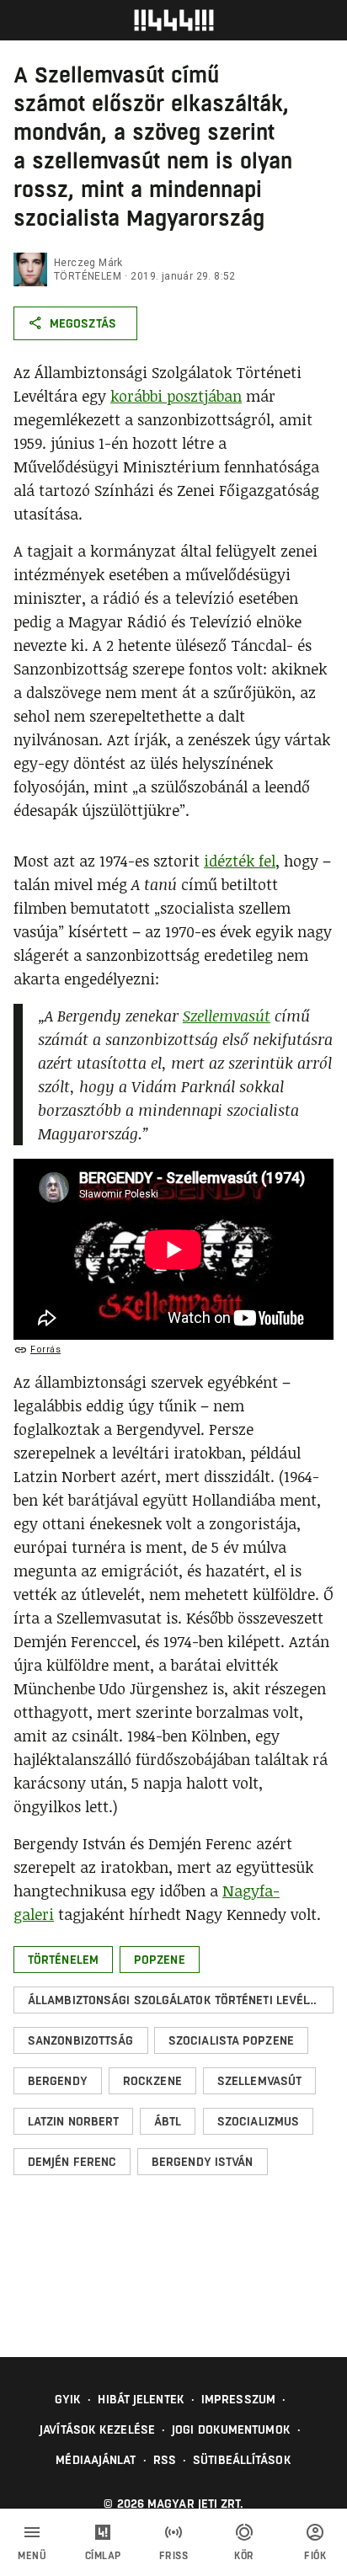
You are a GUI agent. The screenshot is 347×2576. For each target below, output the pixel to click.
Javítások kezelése (97, 2429)
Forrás (45, 1349)
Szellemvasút (227, 1016)
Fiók (315, 2556)
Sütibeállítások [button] (242, 2460)
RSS (165, 2460)
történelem (88, 276)
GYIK (68, 2399)
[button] (63, 1960)
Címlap (103, 2556)
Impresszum (238, 2399)
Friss (174, 2556)
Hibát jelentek (141, 2399)
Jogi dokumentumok (231, 2429)
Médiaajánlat (96, 2460)
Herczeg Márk (88, 263)
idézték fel (240, 861)
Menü (32, 2556)
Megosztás (83, 323)
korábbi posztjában (176, 396)
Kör (244, 2556)
